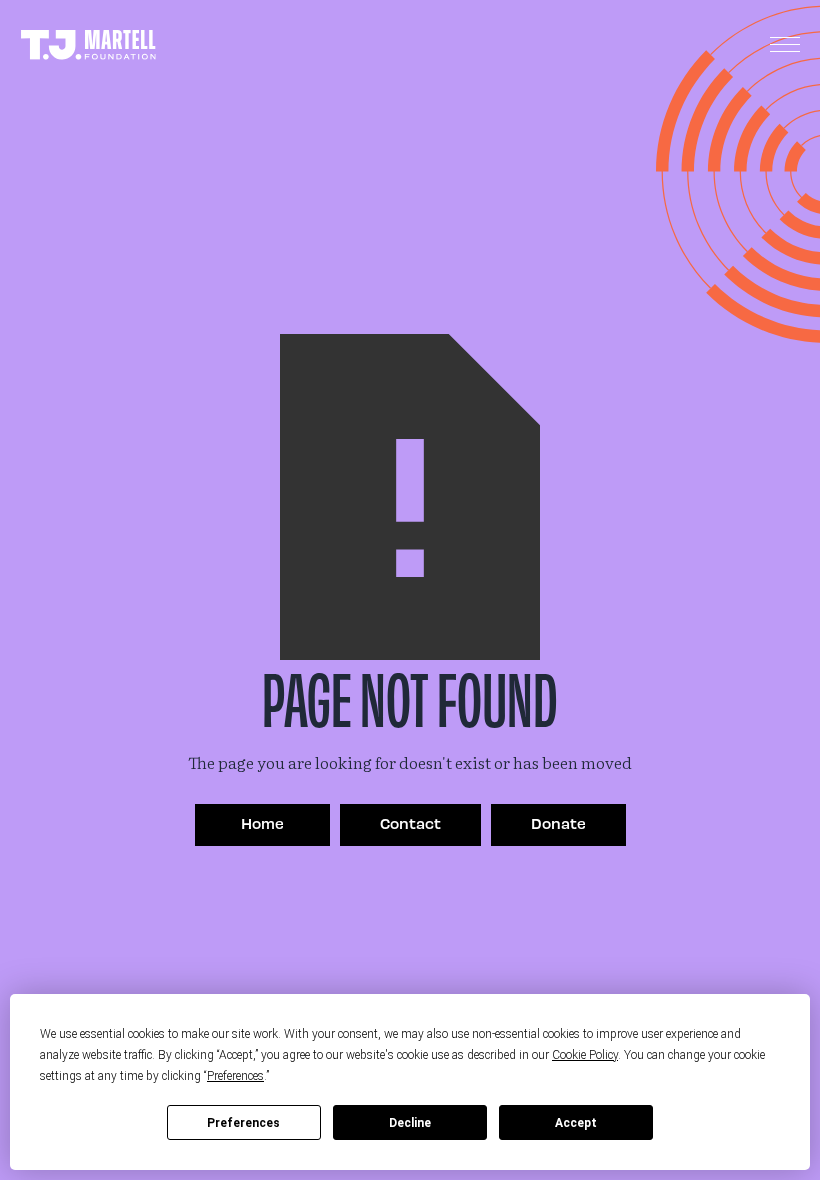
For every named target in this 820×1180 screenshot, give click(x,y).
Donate (558, 823)
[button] (785, 45)
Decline (410, 1123)
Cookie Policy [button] (585, 1055)
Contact (410, 823)
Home (262, 823)
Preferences (243, 1123)
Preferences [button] (235, 1076)
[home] (88, 45)
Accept (576, 1123)
